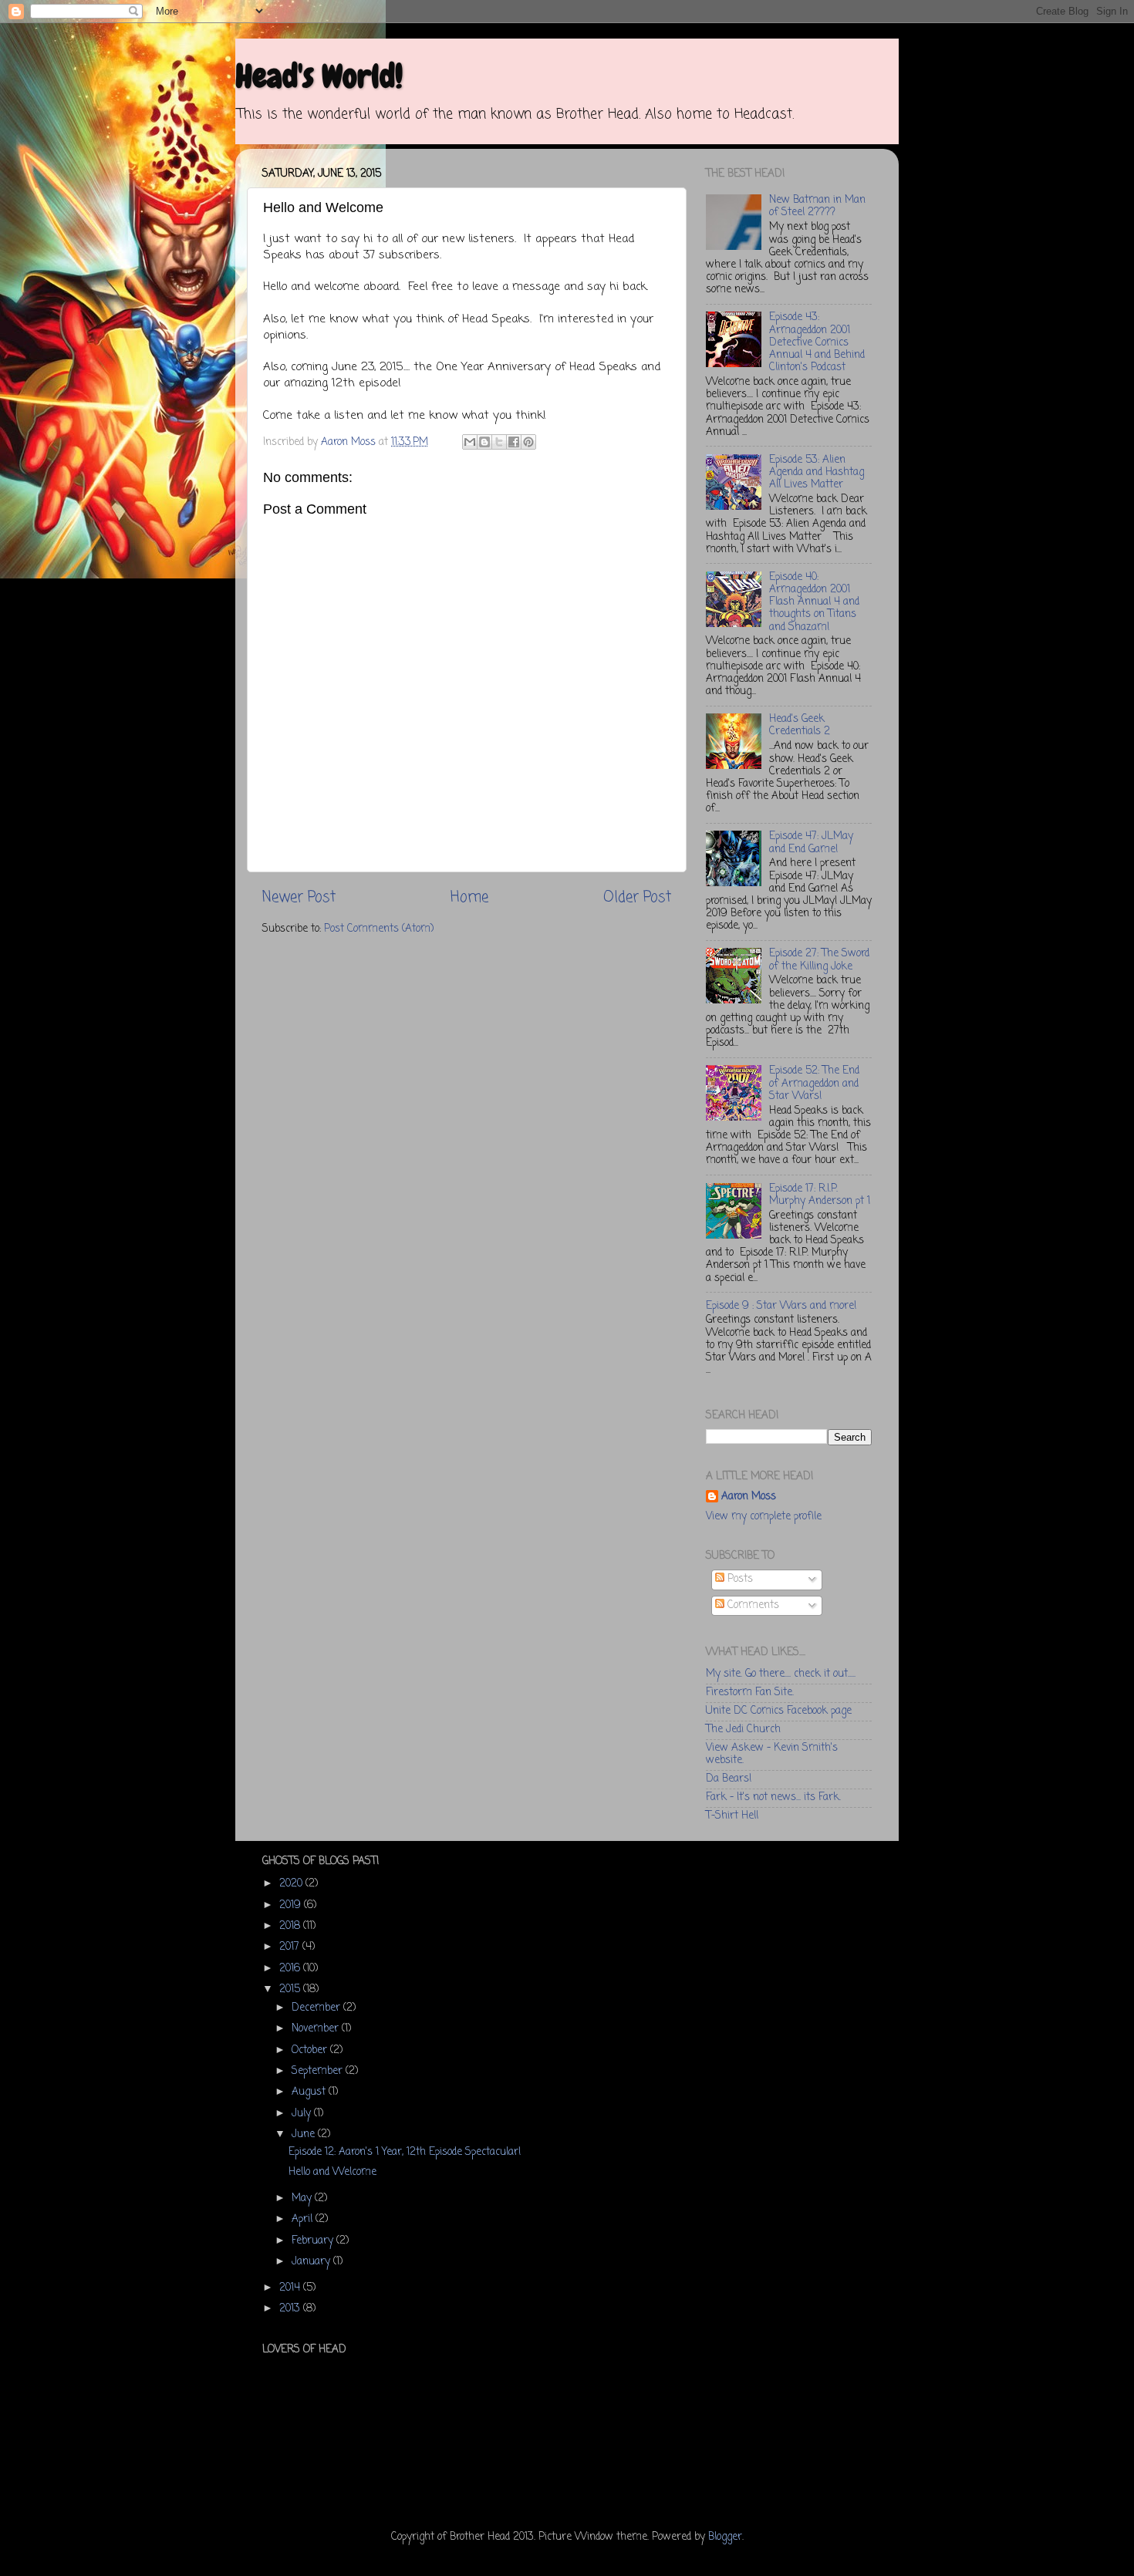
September (319, 2071)
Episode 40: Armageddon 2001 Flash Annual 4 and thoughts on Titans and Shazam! (814, 602)
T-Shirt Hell (732, 1816)
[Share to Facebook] (514, 442)
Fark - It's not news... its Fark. (773, 1797)
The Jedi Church (743, 1730)
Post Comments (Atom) (379, 929)
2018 (291, 1926)
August (310, 2092)
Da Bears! (729, 1779)
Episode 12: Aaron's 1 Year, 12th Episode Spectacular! (405, 2152)
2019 (292, 1905)
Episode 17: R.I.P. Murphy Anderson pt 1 (820, 1195)
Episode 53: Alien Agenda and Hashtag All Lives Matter (817, 472)
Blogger (725, 2537)
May (303, 2198)
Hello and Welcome (332, 2172)
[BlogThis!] (484, 442)
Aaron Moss (749, 1497)
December (317, 2008)
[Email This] (470, 442)
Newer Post (299, 898)
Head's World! (319, 76)
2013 (291, 2309)
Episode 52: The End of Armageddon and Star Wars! (814, 1083)
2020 (292, 1884)
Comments (752, 1605)
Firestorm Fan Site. (750, 1693)
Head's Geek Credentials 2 (800, 725)
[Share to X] (499, 442)
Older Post (637, 898)
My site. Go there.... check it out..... (781, 1674)
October (311, 2050)
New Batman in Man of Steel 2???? (817, 206)
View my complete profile (764, 1517)
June (305, 2134)
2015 (291, 1989)
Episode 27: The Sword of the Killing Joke (819, 960)
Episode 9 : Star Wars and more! (781, 1306)
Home (469, 898)
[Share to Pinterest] (528, 442)
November (317, 2029)
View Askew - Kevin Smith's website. (772, 1754)
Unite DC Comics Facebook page (779, 1711)
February (314, 2241)
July (303, 2114)
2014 (291, 2288)
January (312, 2262)
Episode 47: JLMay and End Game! (811, 843)
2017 (291, 1947)
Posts (739, 1579)
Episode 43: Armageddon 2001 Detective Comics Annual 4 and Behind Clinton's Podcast (817, 342)
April (304, 2219)
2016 (291, 1969)
